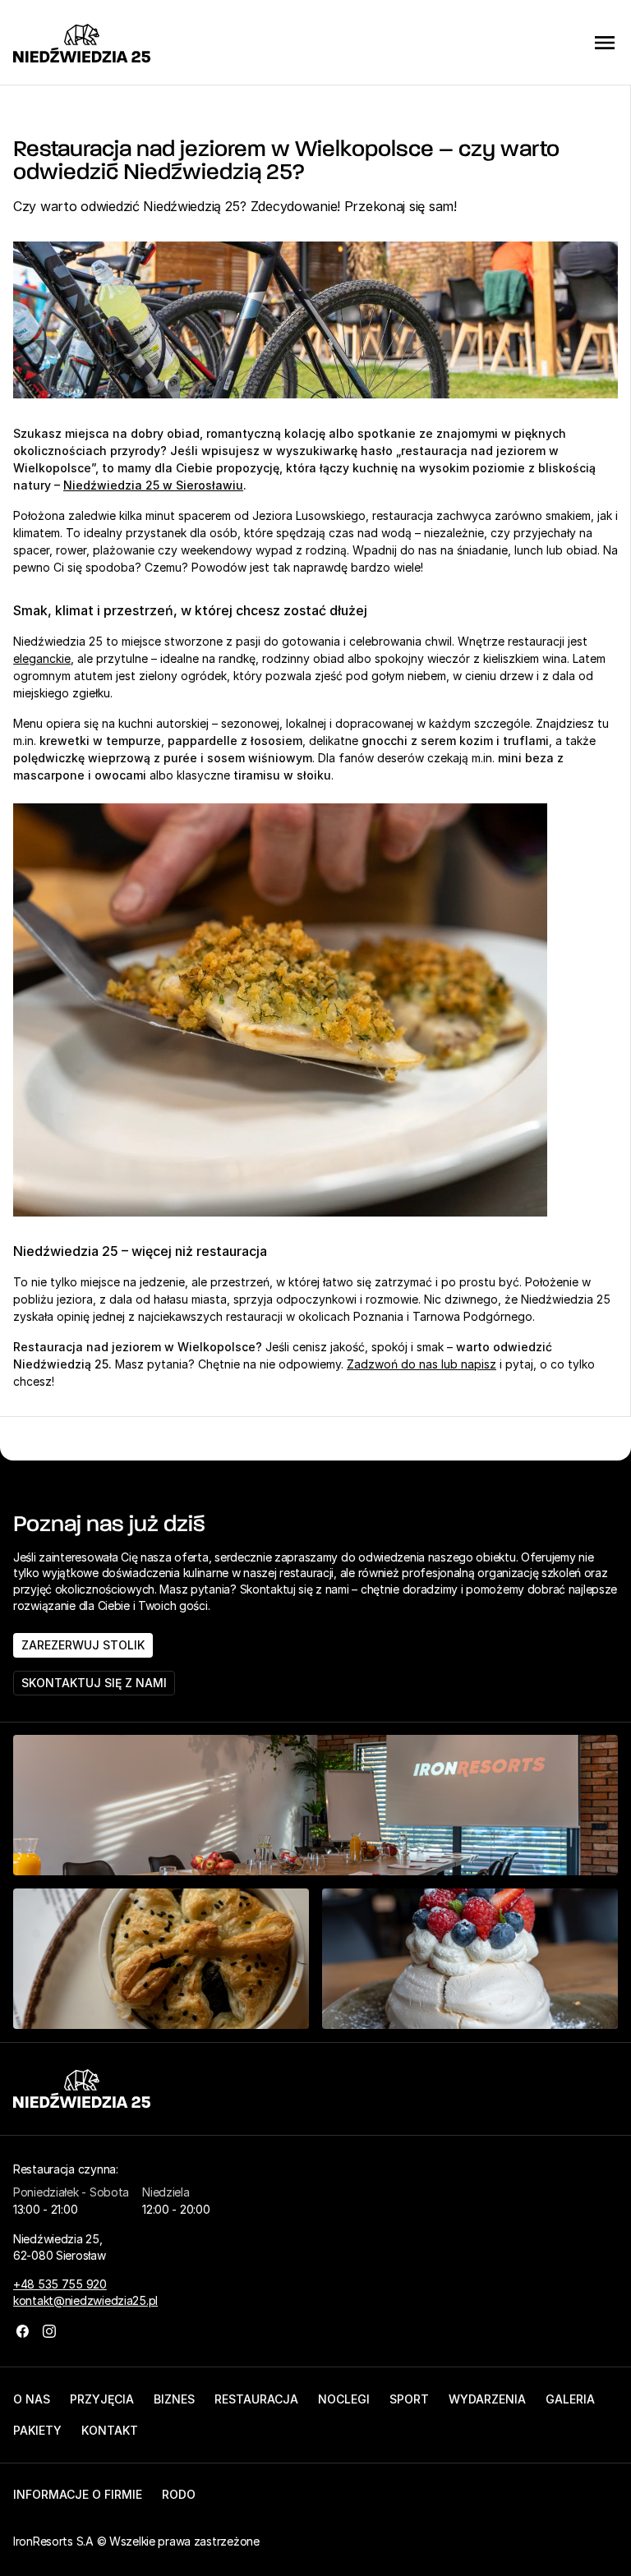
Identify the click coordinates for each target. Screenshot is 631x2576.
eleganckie (42, 658)
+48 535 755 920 (60, 2284)
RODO (179, 2494)
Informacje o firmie (78, 2494)
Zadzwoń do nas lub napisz (421, 1364)
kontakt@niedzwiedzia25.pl (85, 2300)
